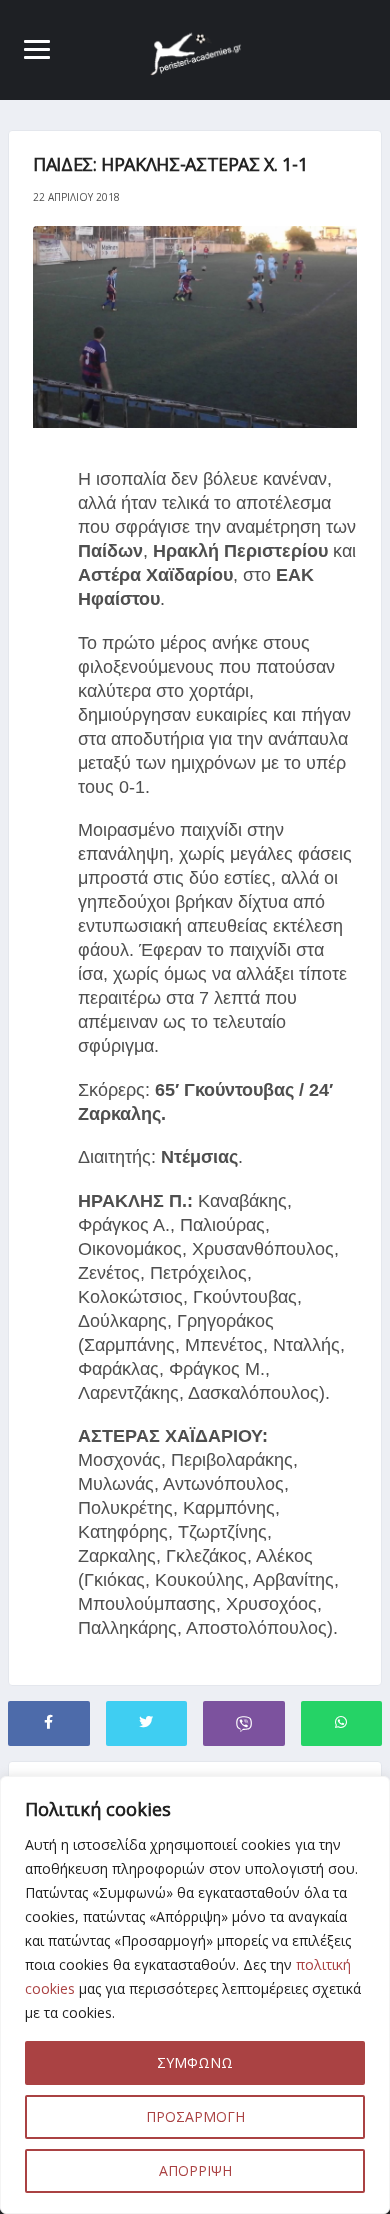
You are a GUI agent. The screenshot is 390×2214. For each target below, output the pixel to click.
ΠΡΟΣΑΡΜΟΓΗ (195, 2116)
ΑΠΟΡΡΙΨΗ (195, 2170)
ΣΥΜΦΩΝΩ (195, 2062)
